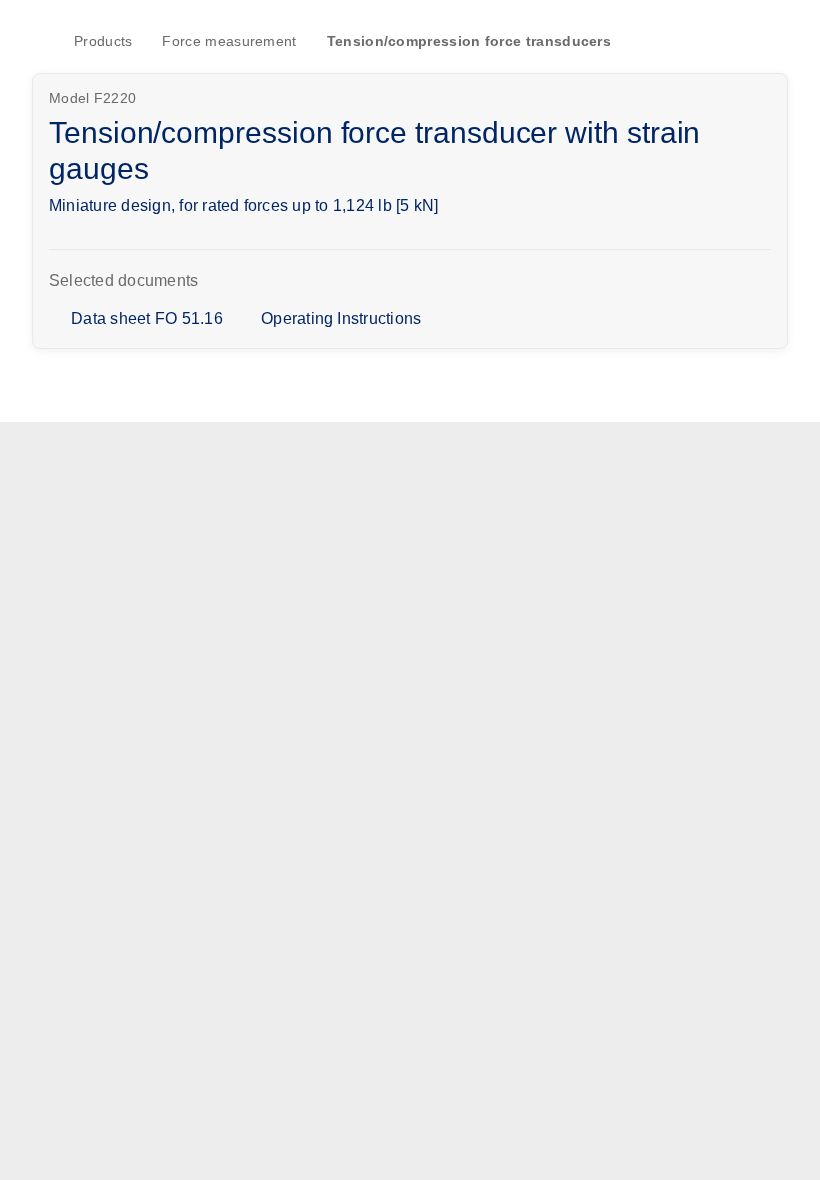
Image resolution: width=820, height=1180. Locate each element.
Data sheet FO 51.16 (147, 318)
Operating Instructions (341, 318)
